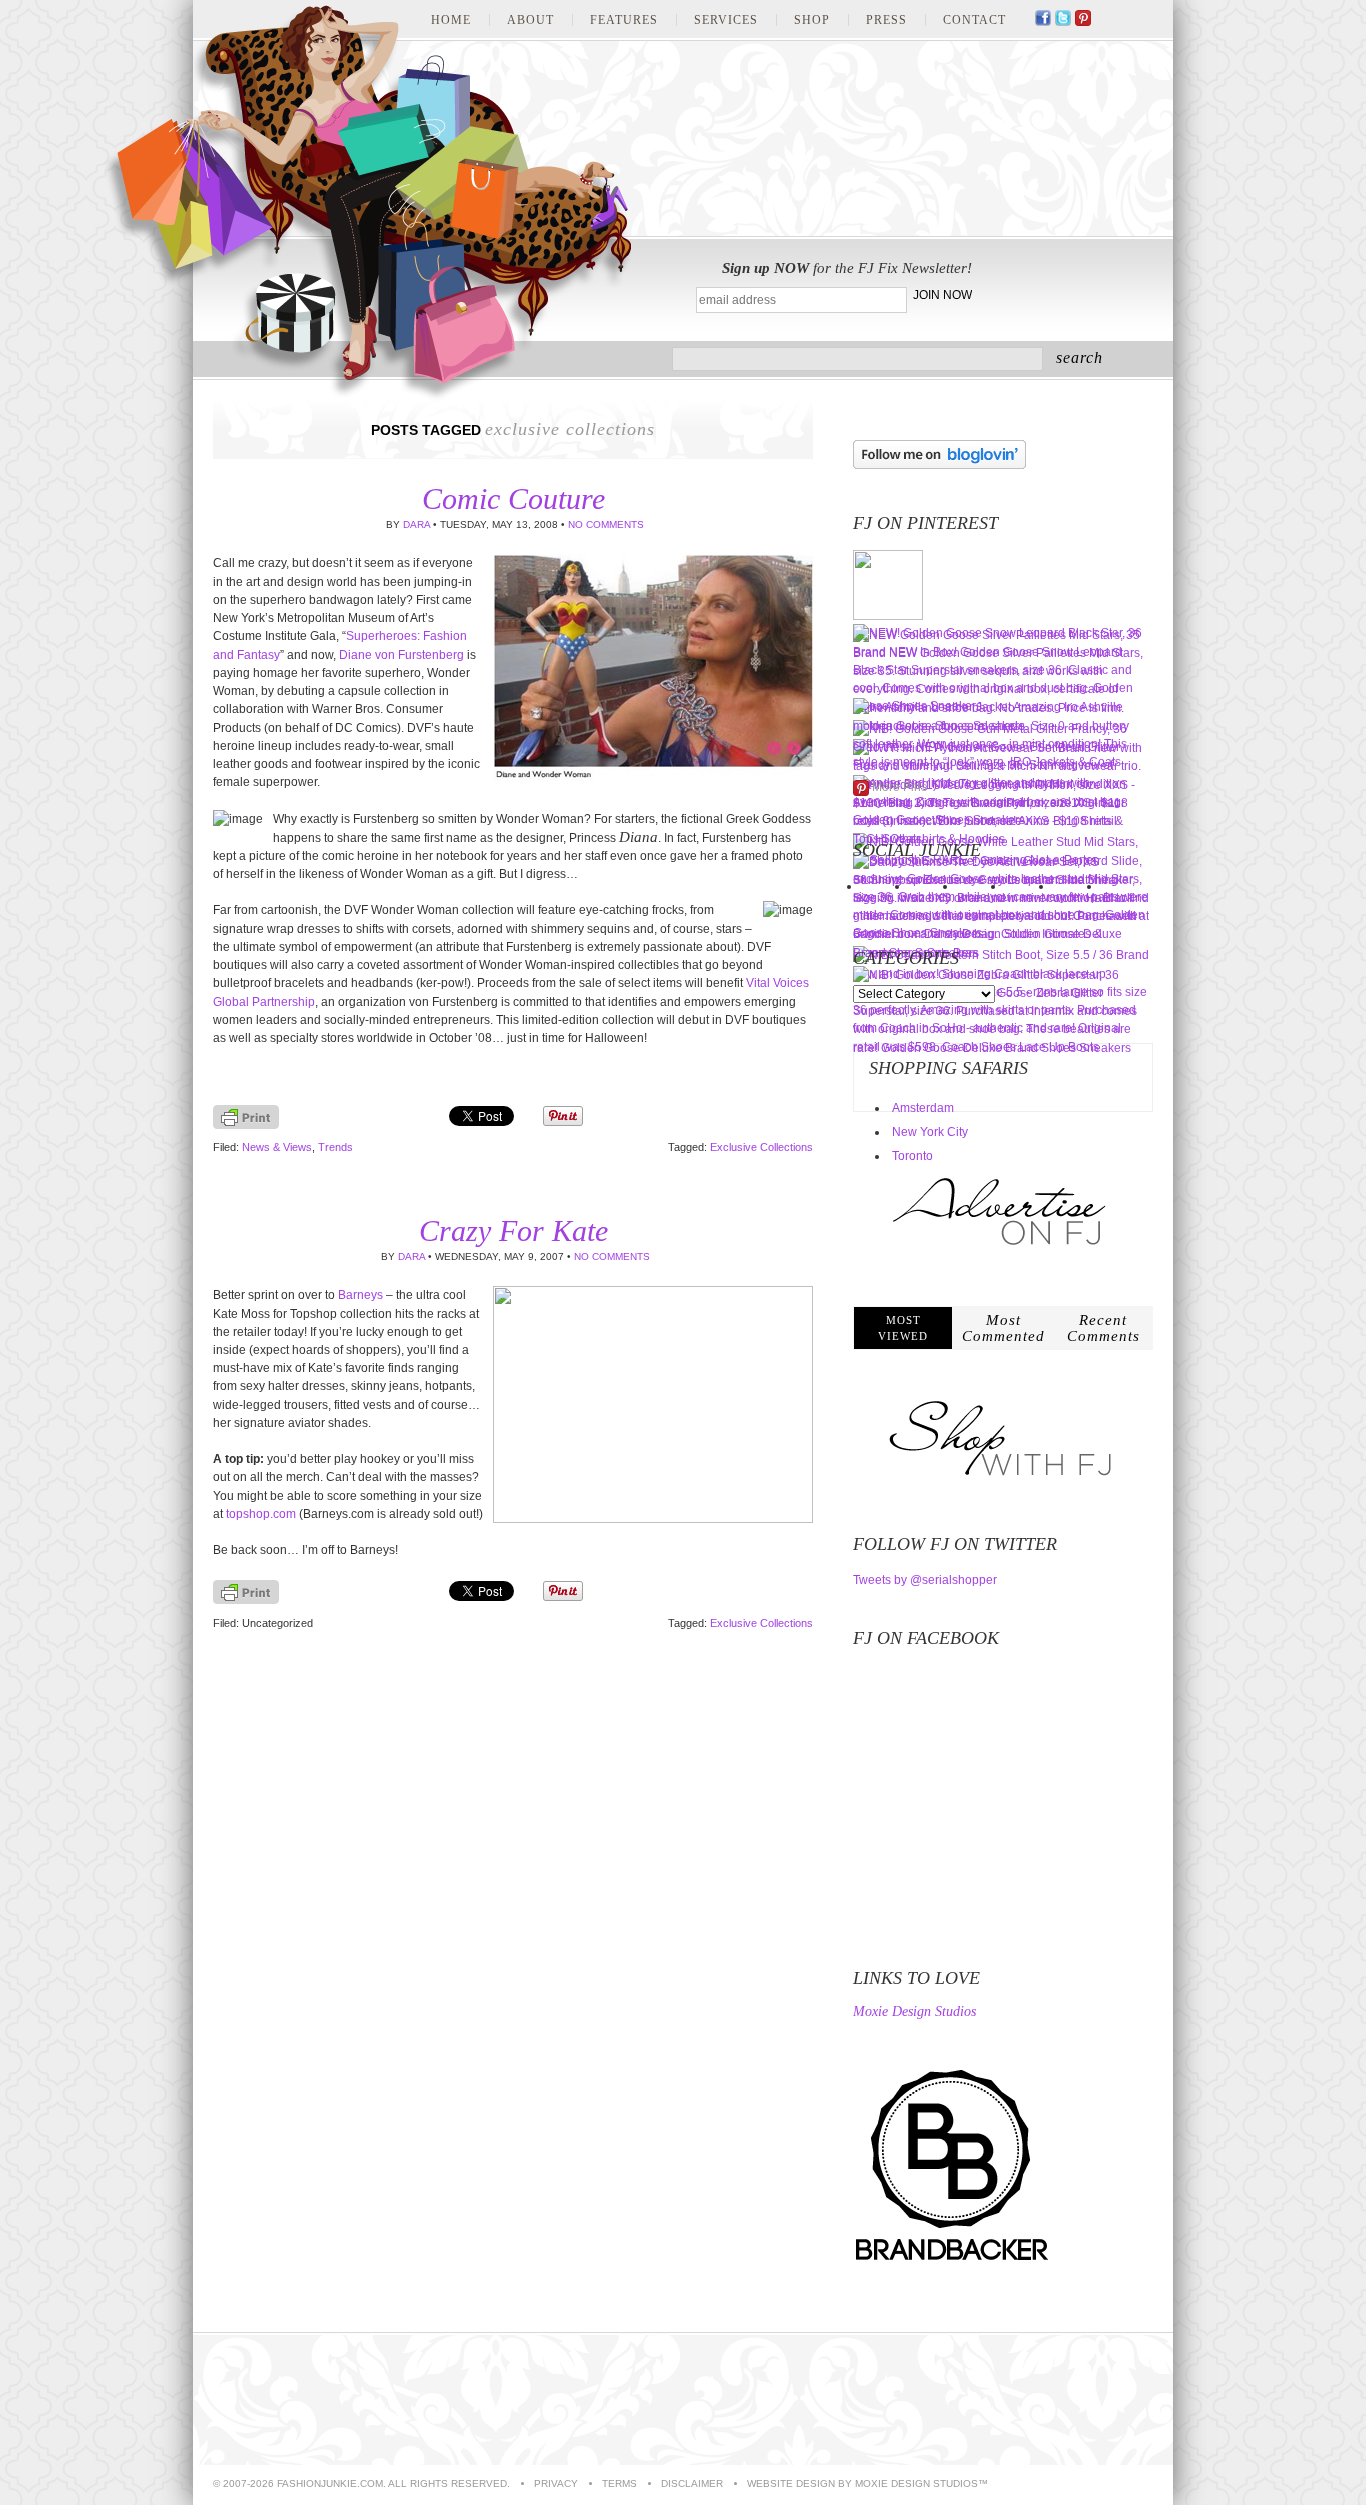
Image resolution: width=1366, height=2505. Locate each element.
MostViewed (903, 1328)
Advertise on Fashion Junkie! (1058, 2400)
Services (726, 20)
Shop (812, 20)
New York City (930, 1132)
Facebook (1043, 19)
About (530, 20)
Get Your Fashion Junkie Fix (1070, 290)
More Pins (899, 787)
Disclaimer (692, 2483)
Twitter (1063, 19)
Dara (416, 524)
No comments (606, 524)
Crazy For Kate (513, 1230)
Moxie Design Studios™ (921, 2483)
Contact (974, 20)
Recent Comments (1103, 1328)
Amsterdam (923, 1108)
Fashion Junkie (367, 203)
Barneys (360, 1295)
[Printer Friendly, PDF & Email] (246, 1125)
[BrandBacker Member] (953, 2263)
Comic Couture (513, 498)
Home (451, 20)
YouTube (1123, 19)
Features (624, 20)
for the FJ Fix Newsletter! (847, 268)
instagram (1103, 19)
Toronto (912, 1156)
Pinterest (1083, 19)
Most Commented (1003, 1328)
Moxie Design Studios (914, 2012)
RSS (1143, 19)
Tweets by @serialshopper (925, 1580)
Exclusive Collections (761, 1147)
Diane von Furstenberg (401, 655)
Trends (335, 1147)
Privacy (556, 2483)
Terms (619, 2483)
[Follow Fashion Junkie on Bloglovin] (939, 465)
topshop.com (261, 1514)
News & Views (277, 1147)
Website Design (791, 2483)
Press (886, 20)
